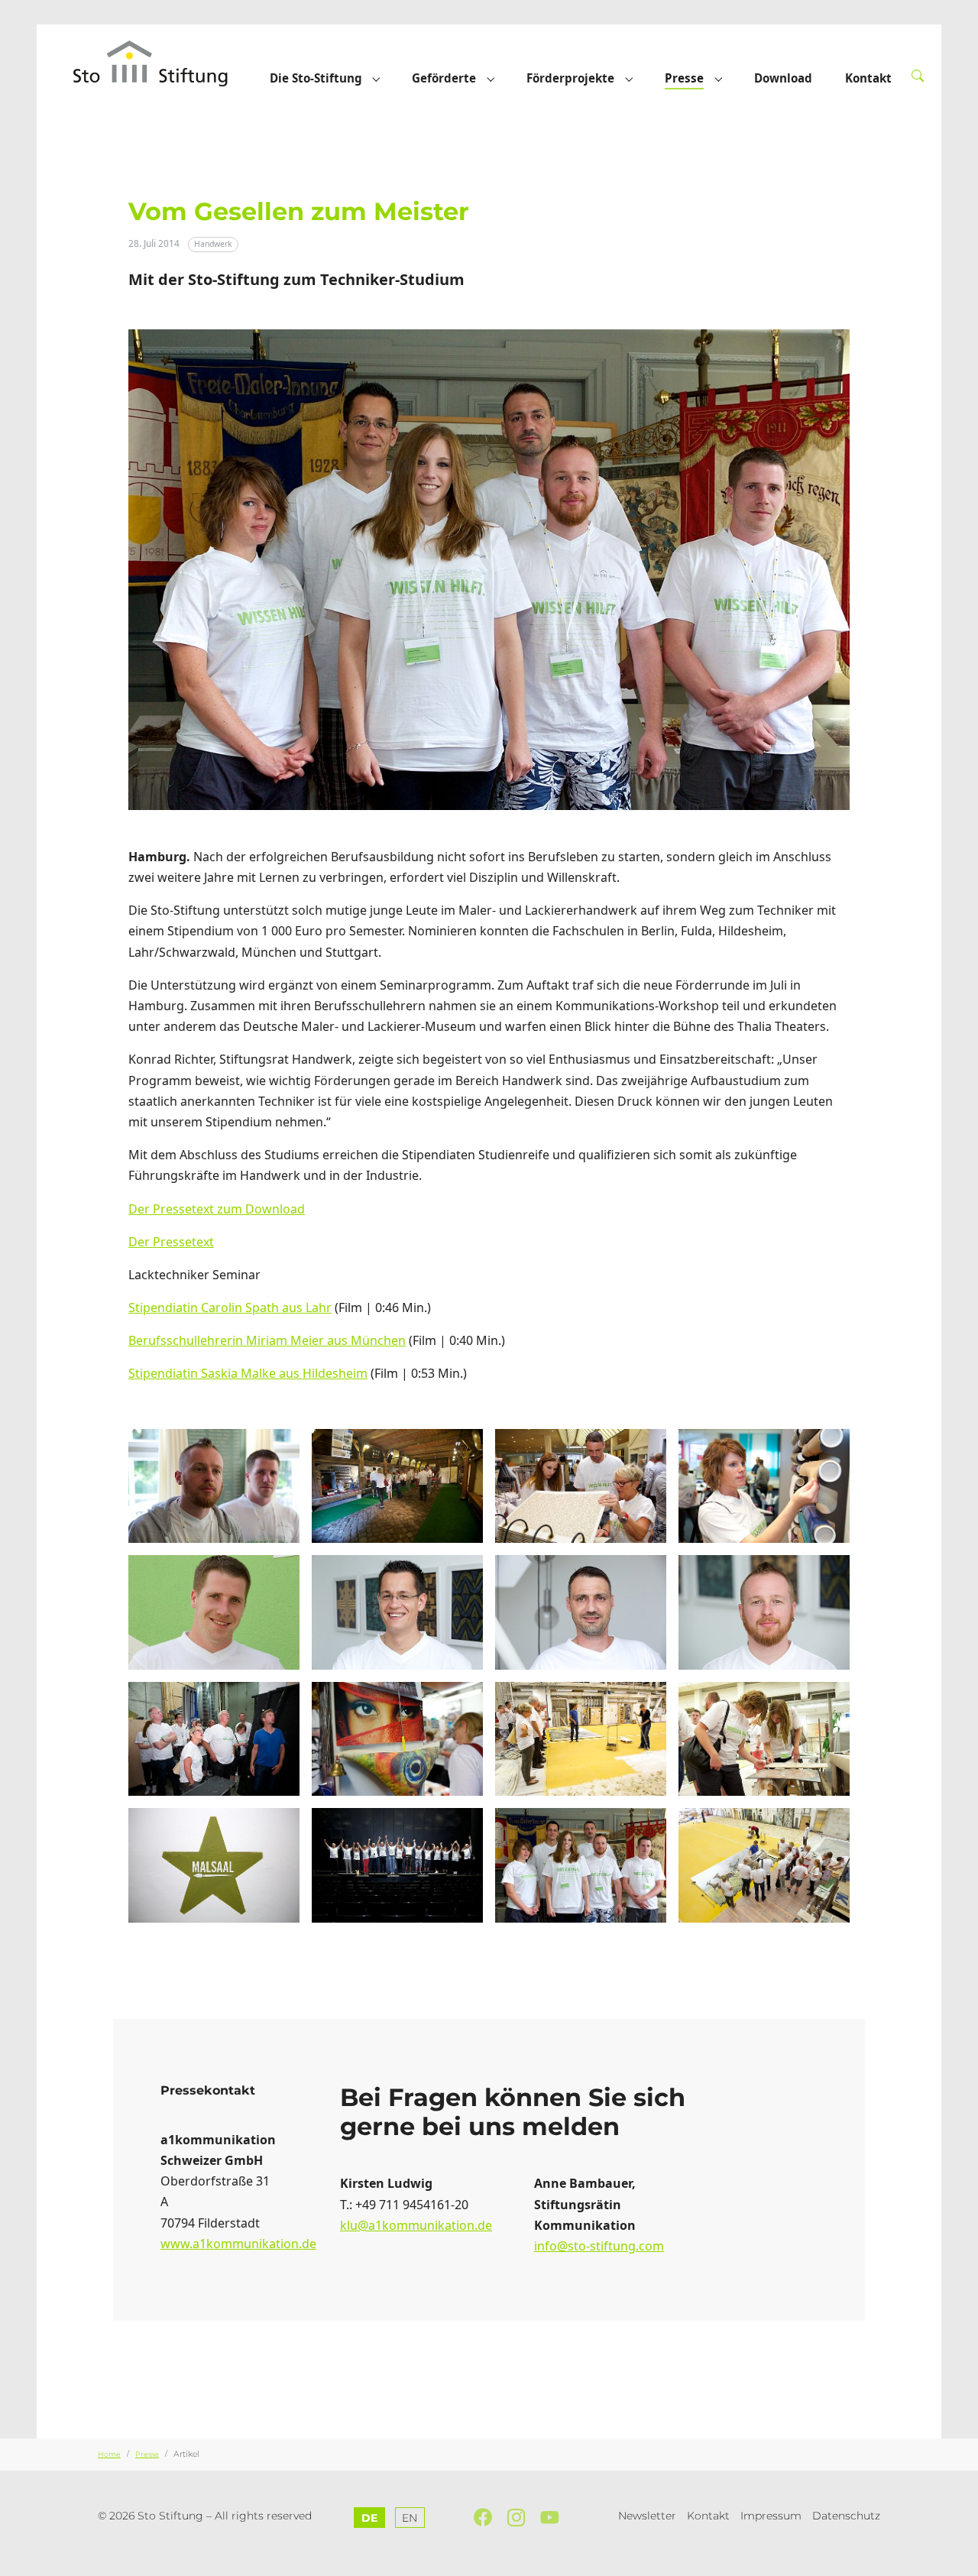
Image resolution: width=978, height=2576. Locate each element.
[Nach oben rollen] (959, 2557)
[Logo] (165, 63)
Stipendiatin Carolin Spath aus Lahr (230, 1307)
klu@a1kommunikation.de (416, 2225)
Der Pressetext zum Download (217, 1209)
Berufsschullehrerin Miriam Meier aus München (267, 1340)
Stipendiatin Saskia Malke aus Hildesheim (248, 1373)
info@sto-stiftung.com (599, 2246)
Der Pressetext (171, 1242)
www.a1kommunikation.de (238, 2244)
